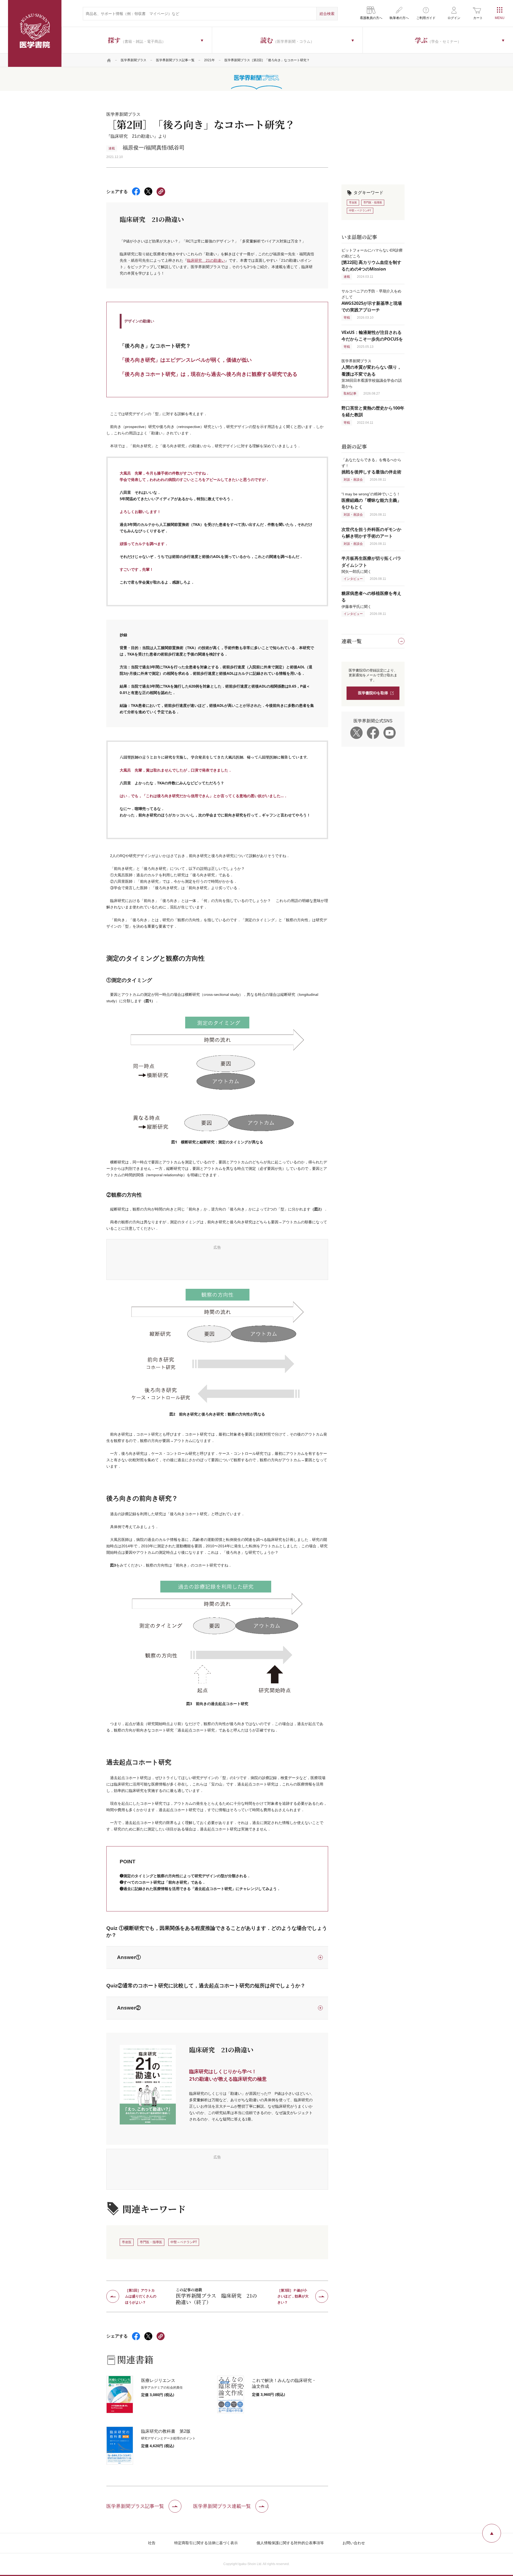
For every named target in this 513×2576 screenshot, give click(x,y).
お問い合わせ (354, 2543)
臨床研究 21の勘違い (206, 260)
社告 (152, 2543)
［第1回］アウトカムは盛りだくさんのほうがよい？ (141, 2296)
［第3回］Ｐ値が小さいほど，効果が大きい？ (293, 2296)
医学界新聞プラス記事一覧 (175, 60)
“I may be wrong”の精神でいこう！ (371, 501)
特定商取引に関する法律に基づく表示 (206, 2543)
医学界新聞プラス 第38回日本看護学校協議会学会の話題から (372, 373)
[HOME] (109, 60)
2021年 (209, 60)
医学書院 (35, 33)
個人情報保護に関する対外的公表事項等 (290, 2543)
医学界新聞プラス (134, 60)
